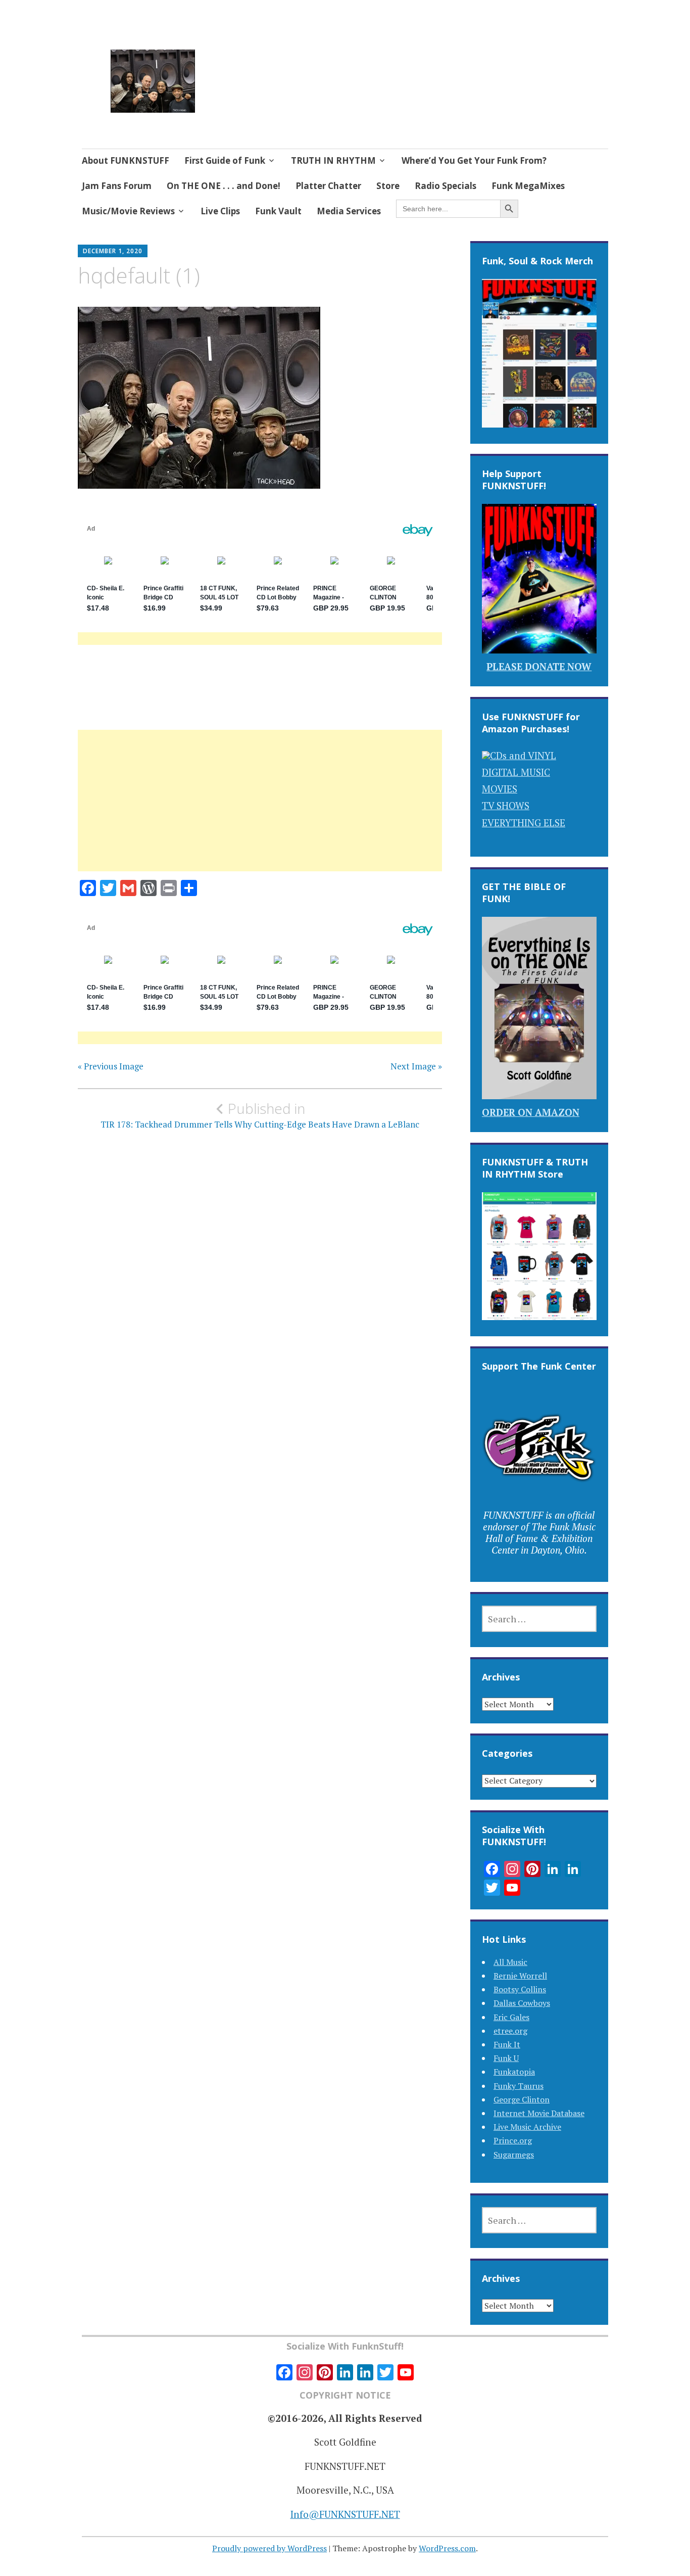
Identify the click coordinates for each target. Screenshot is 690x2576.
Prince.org (513, 2140)
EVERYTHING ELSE (524, 823)
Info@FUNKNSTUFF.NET (345, 2514)
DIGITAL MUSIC (516, 772)
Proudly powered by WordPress (269, 2548)
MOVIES (500, 789)
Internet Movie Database (539, 2113)
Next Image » (416, 1066)
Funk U (506, 2058)
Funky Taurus (519, 2086)
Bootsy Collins (520, 1989)
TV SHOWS (506, 805)
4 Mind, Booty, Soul (283, 69)
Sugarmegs (514, 2155)
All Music (510, 1962)
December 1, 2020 (113, 251)
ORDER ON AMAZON (531, 1112)
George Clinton (522, 2099)
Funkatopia (514, 2072)
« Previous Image (111, 1066)
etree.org (510, 2031)
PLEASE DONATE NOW (539, 666)
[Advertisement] (260, 813)
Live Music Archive (527, 2127)
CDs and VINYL (523, 755)
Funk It (507, 2044)
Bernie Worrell (520, 1976)
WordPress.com (447, 2548)
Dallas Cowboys (522, 2003)
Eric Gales (511, 2017)
